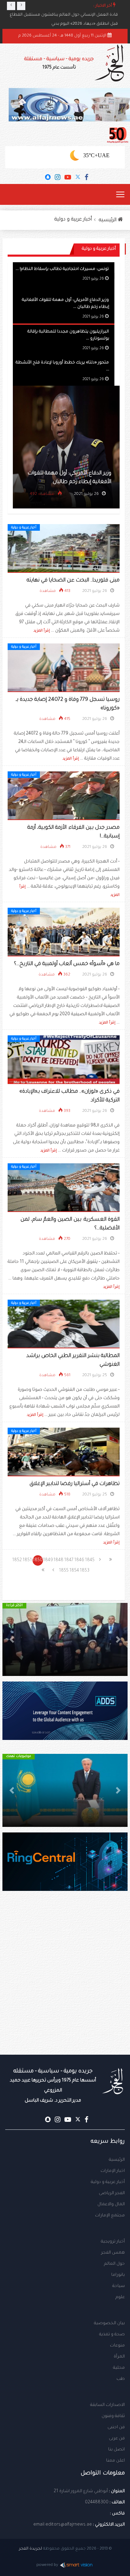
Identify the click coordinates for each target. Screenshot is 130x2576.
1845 (90, 1560)
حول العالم (114, 2264)
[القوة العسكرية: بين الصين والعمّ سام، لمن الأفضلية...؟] (64, 1188)
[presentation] (11, 6)
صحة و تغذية (112, 2335)
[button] (118, 1639)
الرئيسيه (108, 220)
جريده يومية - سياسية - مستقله (53, 2086)
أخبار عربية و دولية (73, 220)
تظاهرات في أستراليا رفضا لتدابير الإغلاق (75, 1484)
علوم (120, 2297)
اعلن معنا (115, 2461)
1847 (69, 1560)
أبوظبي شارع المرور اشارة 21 (81, 2491)
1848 (58, 1560)
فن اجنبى (116, 2427)
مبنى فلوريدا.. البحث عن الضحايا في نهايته (73, 581)
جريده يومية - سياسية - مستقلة (59, 63)
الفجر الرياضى (112, 2193)
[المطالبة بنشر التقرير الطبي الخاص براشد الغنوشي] (64, 1324)
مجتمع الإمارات (110, 2216)
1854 (74, 1571)
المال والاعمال (111, 2205)
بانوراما (118, 2275)
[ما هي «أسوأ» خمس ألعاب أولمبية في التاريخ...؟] (64, 932)
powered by (47, 2565)
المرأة (119, 2357)
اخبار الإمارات (113, 2171)
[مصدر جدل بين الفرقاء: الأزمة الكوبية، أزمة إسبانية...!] (64, 796)
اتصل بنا (116, 2450)
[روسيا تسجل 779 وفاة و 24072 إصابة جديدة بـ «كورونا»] (64, 668)
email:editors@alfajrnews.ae (63, 2525)
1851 (27, 1560)
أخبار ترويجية (113, 2242)
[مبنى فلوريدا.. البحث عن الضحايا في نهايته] (64, 549)
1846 (79, 1560)
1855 (64, 1571)
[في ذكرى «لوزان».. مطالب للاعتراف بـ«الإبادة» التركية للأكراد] (64, 1060)
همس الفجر (113, 2253)
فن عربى (117, 2439)
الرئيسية (117, 2160)
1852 (17, 1560)
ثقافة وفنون (113, 2416)
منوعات (117, 2346)
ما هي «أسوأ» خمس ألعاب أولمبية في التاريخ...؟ (67, 964)
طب (121, 2379)
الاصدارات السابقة (107, 2405)
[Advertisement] (65, 1987)
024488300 (97, 2503)
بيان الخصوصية (109, 2324)
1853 (85, 1571)
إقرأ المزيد (42, 631)
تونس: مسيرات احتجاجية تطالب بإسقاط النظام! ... (62, 269)
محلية (119, 2368)
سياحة (119, 2286)
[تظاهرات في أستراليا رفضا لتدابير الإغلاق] (64, 1452)
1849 (48, 1560)
